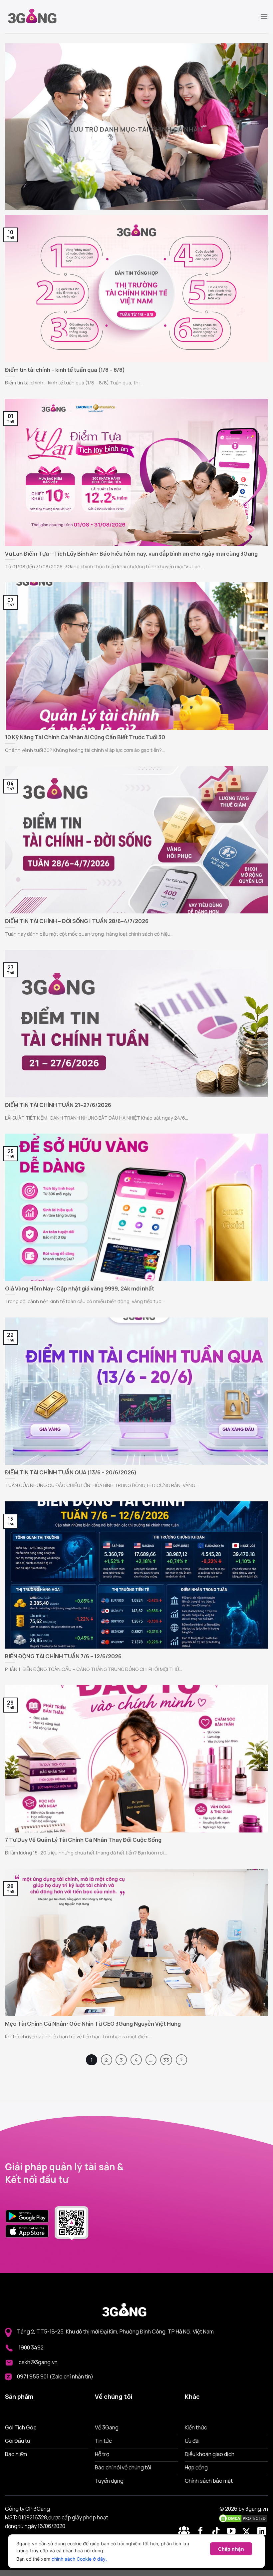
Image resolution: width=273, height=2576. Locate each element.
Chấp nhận (231, 2549)
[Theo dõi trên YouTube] (233, 2532)
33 (166, 2060)
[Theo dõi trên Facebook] (185, 2532)
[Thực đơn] (264, 16)
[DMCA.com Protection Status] (243, 2518)
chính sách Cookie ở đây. (79, 2559)
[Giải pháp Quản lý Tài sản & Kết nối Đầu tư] (38, 17)
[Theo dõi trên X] (248, 2532)
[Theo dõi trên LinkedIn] (262, 2532)
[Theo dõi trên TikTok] (217, 2532)
